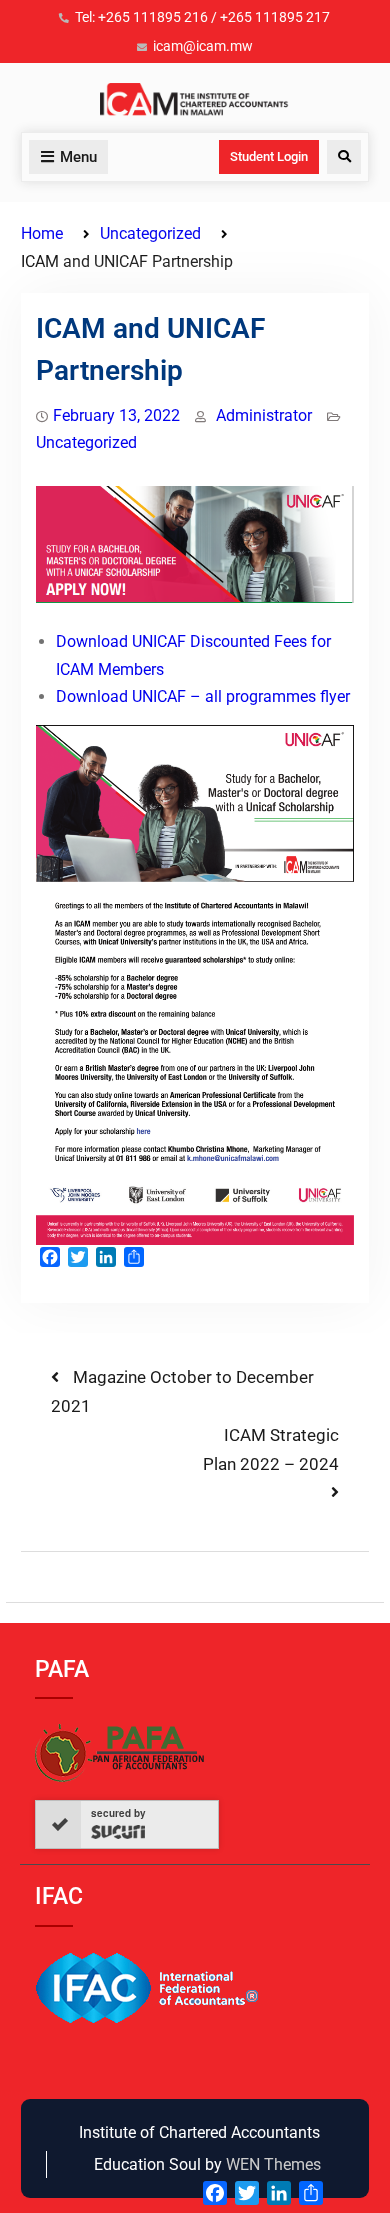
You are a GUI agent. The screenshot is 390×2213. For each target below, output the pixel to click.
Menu (78, 157)
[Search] (344, 157)
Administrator (264, 415)
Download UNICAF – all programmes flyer (203, 696)
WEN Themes (273, 2164)
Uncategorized (86, 442)
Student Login (269, 156)
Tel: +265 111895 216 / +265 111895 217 (202, 17)
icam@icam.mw (203, 46)
